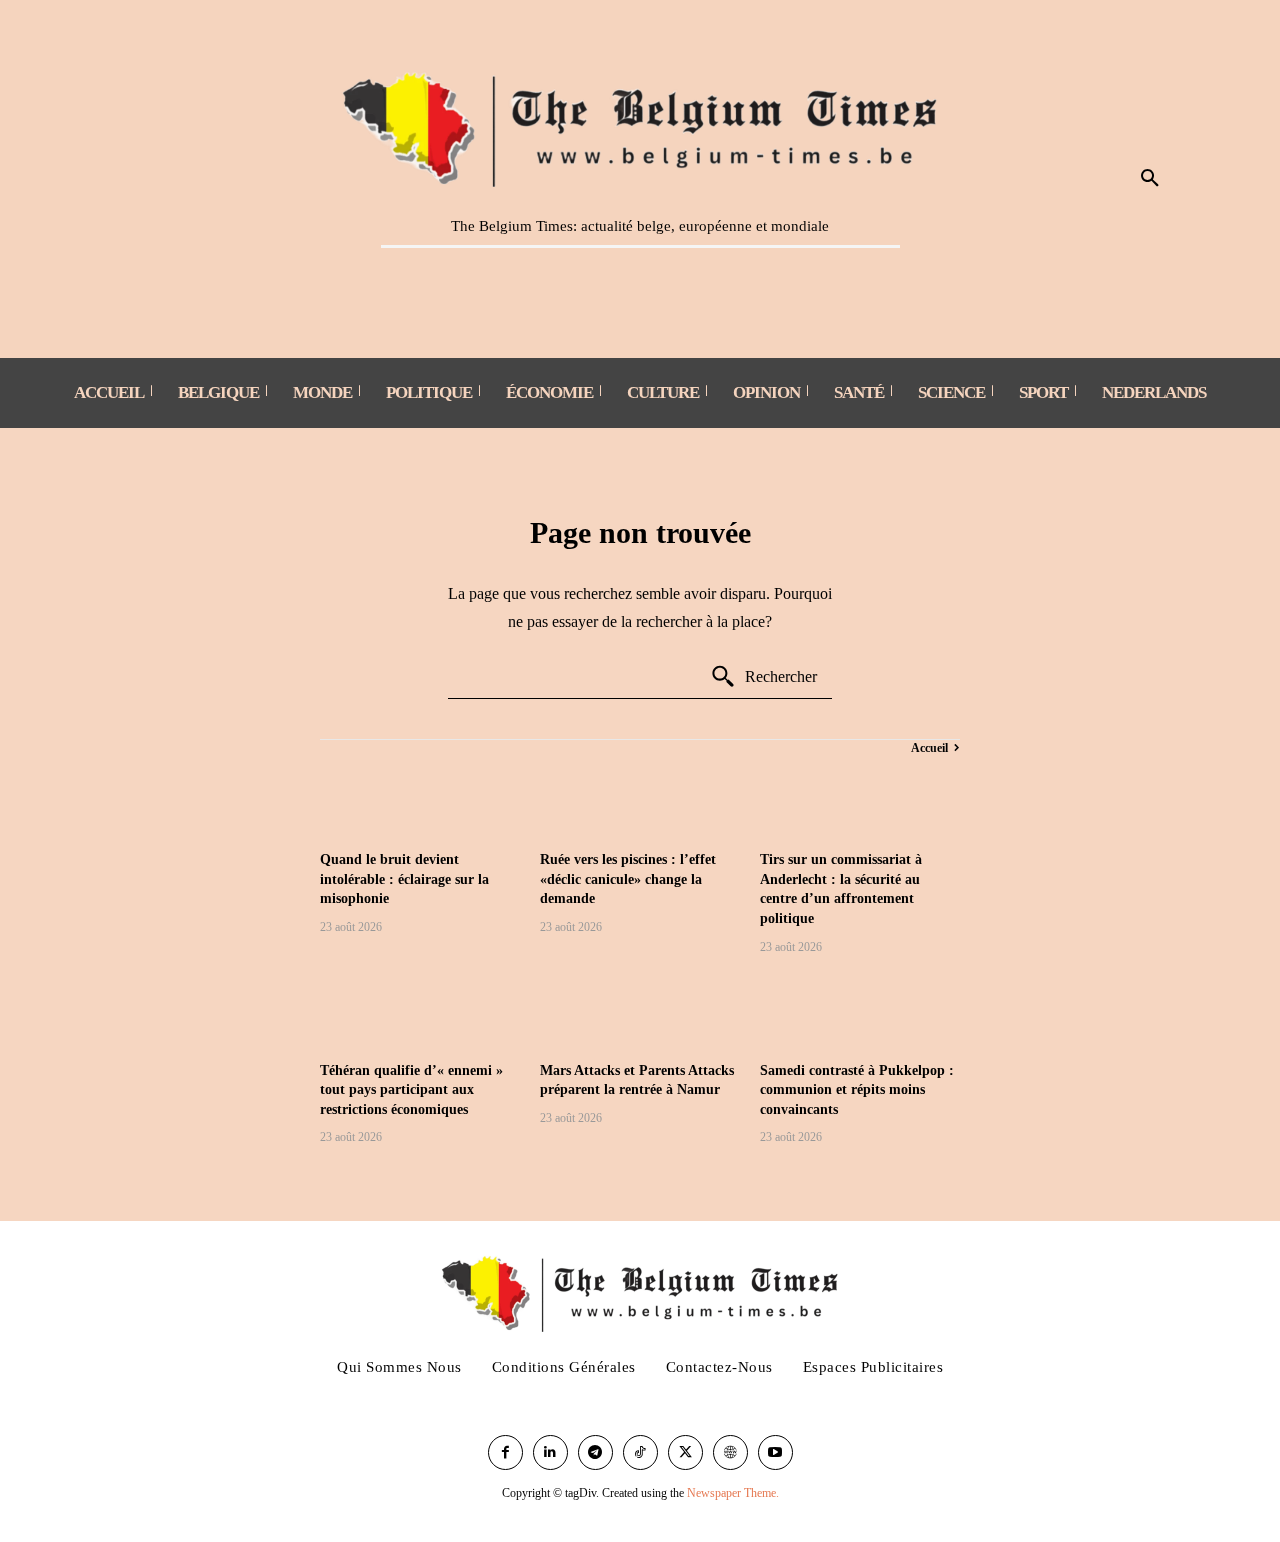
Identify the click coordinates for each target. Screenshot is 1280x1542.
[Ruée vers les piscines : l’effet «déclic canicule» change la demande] (640, 800)
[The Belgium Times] (640, 126)
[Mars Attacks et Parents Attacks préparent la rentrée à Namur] (640, 1011)
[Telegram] (595, 1452)
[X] (685, 1452)
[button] (1150, 179)
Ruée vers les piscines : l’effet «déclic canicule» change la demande (628, 879)
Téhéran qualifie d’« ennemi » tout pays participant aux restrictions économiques (411, 1090)
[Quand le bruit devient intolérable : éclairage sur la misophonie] (420, 800)
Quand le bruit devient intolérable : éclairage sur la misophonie (404, 879)
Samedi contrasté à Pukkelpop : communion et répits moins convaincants (857, 1090)
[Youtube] (775, 1452)
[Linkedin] (550, 1452)
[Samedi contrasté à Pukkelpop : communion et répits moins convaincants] (860, 1011)
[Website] (730, 1452)
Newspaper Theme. (733, 1493)
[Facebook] (505, 1452)
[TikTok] (640, 1452)
